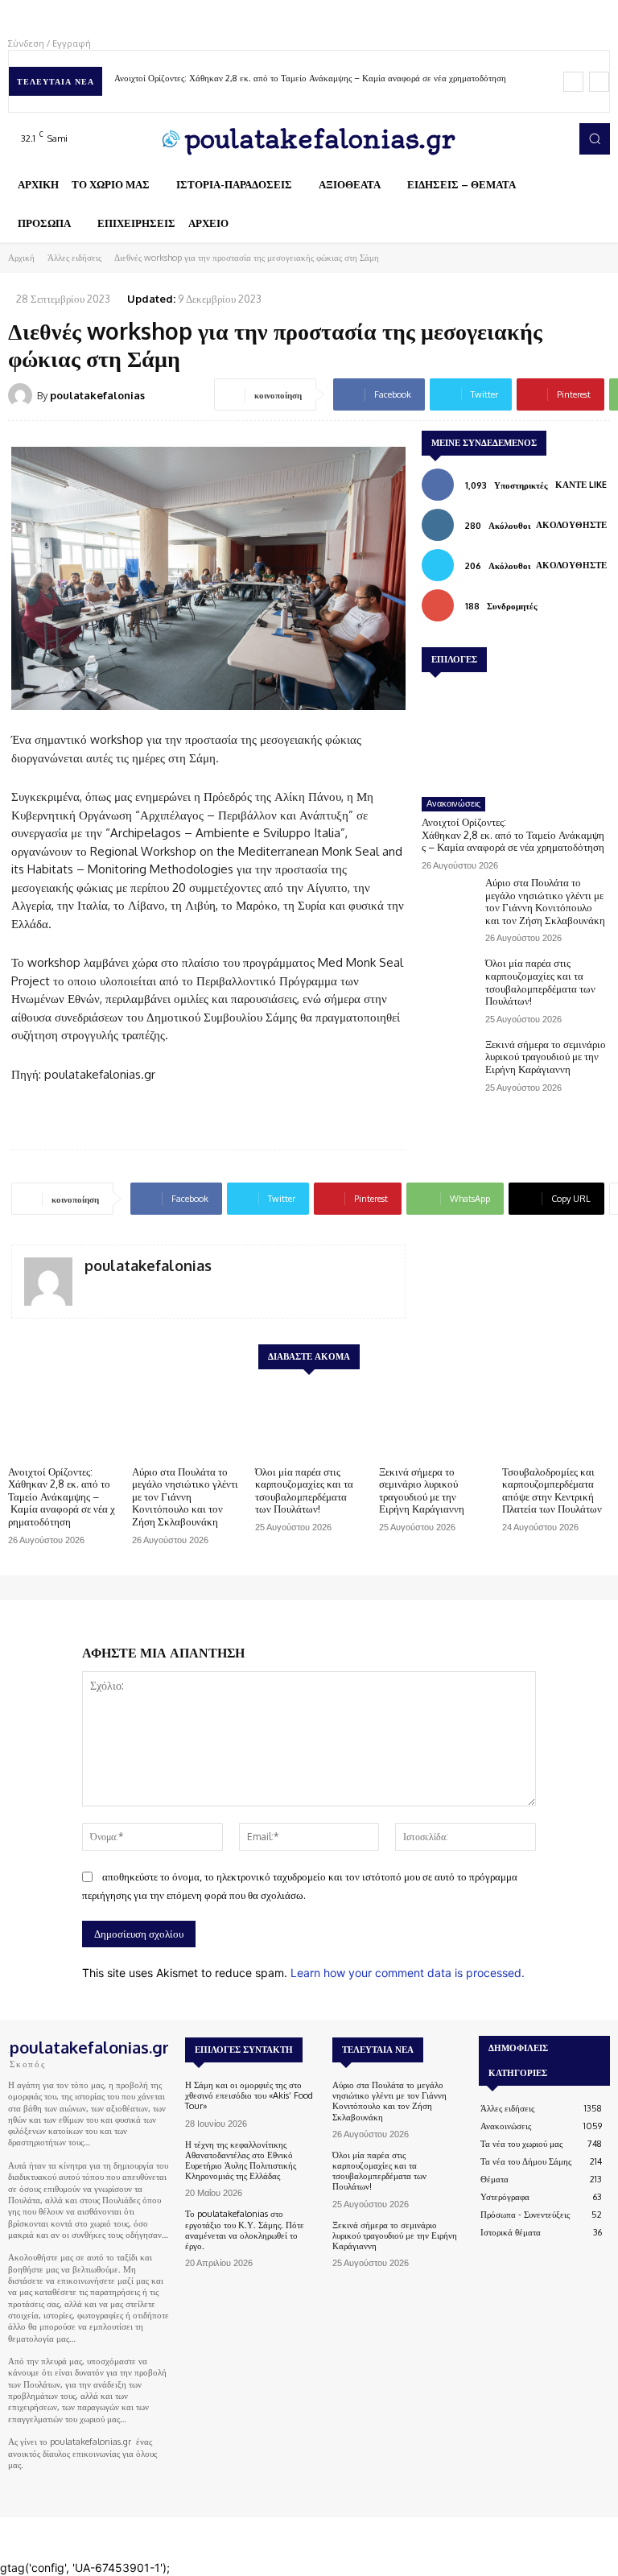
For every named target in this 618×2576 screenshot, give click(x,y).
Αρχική (21, 258)
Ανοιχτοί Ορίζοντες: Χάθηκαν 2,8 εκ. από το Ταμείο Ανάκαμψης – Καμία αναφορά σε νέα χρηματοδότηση (311, 78)
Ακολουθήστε (571, 525)
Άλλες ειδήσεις (74, 258)
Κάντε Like (581, 485)
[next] (599, 82)
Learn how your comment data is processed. (408, 1973)
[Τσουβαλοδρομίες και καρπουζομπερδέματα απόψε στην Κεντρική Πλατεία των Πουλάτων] (556, 1420)
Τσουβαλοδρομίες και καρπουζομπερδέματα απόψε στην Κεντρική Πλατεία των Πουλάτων (552, 1490)
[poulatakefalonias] (23, 395)
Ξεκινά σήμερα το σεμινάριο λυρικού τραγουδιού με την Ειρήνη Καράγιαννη (546, 1057)
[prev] (573, 82)
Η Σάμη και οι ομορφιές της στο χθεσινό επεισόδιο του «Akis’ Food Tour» (249, 2095)
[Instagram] (515, 138)
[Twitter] (538, 138)
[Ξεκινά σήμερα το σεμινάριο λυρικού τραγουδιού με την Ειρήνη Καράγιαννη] (449, 1061)
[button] (595, 138)
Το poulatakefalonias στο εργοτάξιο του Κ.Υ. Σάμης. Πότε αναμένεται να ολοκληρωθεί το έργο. (245, 2230)
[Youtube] (560, 138)
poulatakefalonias (97, 395)
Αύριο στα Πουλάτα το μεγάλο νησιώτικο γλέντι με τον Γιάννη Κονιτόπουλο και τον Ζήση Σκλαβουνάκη (545, 901)
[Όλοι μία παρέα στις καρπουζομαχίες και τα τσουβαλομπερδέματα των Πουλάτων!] (449, 979)
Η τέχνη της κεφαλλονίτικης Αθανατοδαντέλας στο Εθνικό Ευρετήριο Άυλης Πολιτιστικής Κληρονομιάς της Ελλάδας (241, 2161)
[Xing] (91, 1289)
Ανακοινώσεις (453, 803)
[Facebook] (492, 138)
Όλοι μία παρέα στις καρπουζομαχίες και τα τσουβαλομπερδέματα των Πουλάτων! (540, 982)
